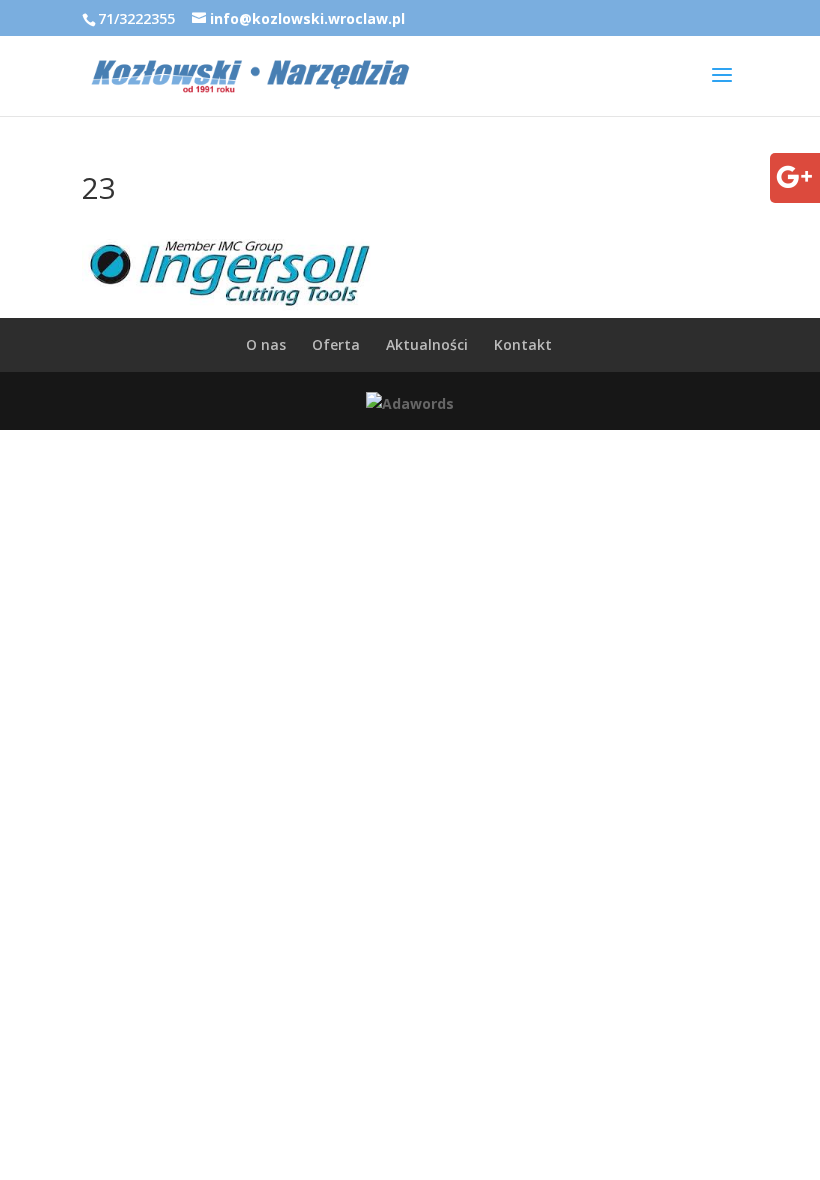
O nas (266, 344)
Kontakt (523, 344)
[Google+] (794, 190)
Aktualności (427, 344)
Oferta (336, 344)
